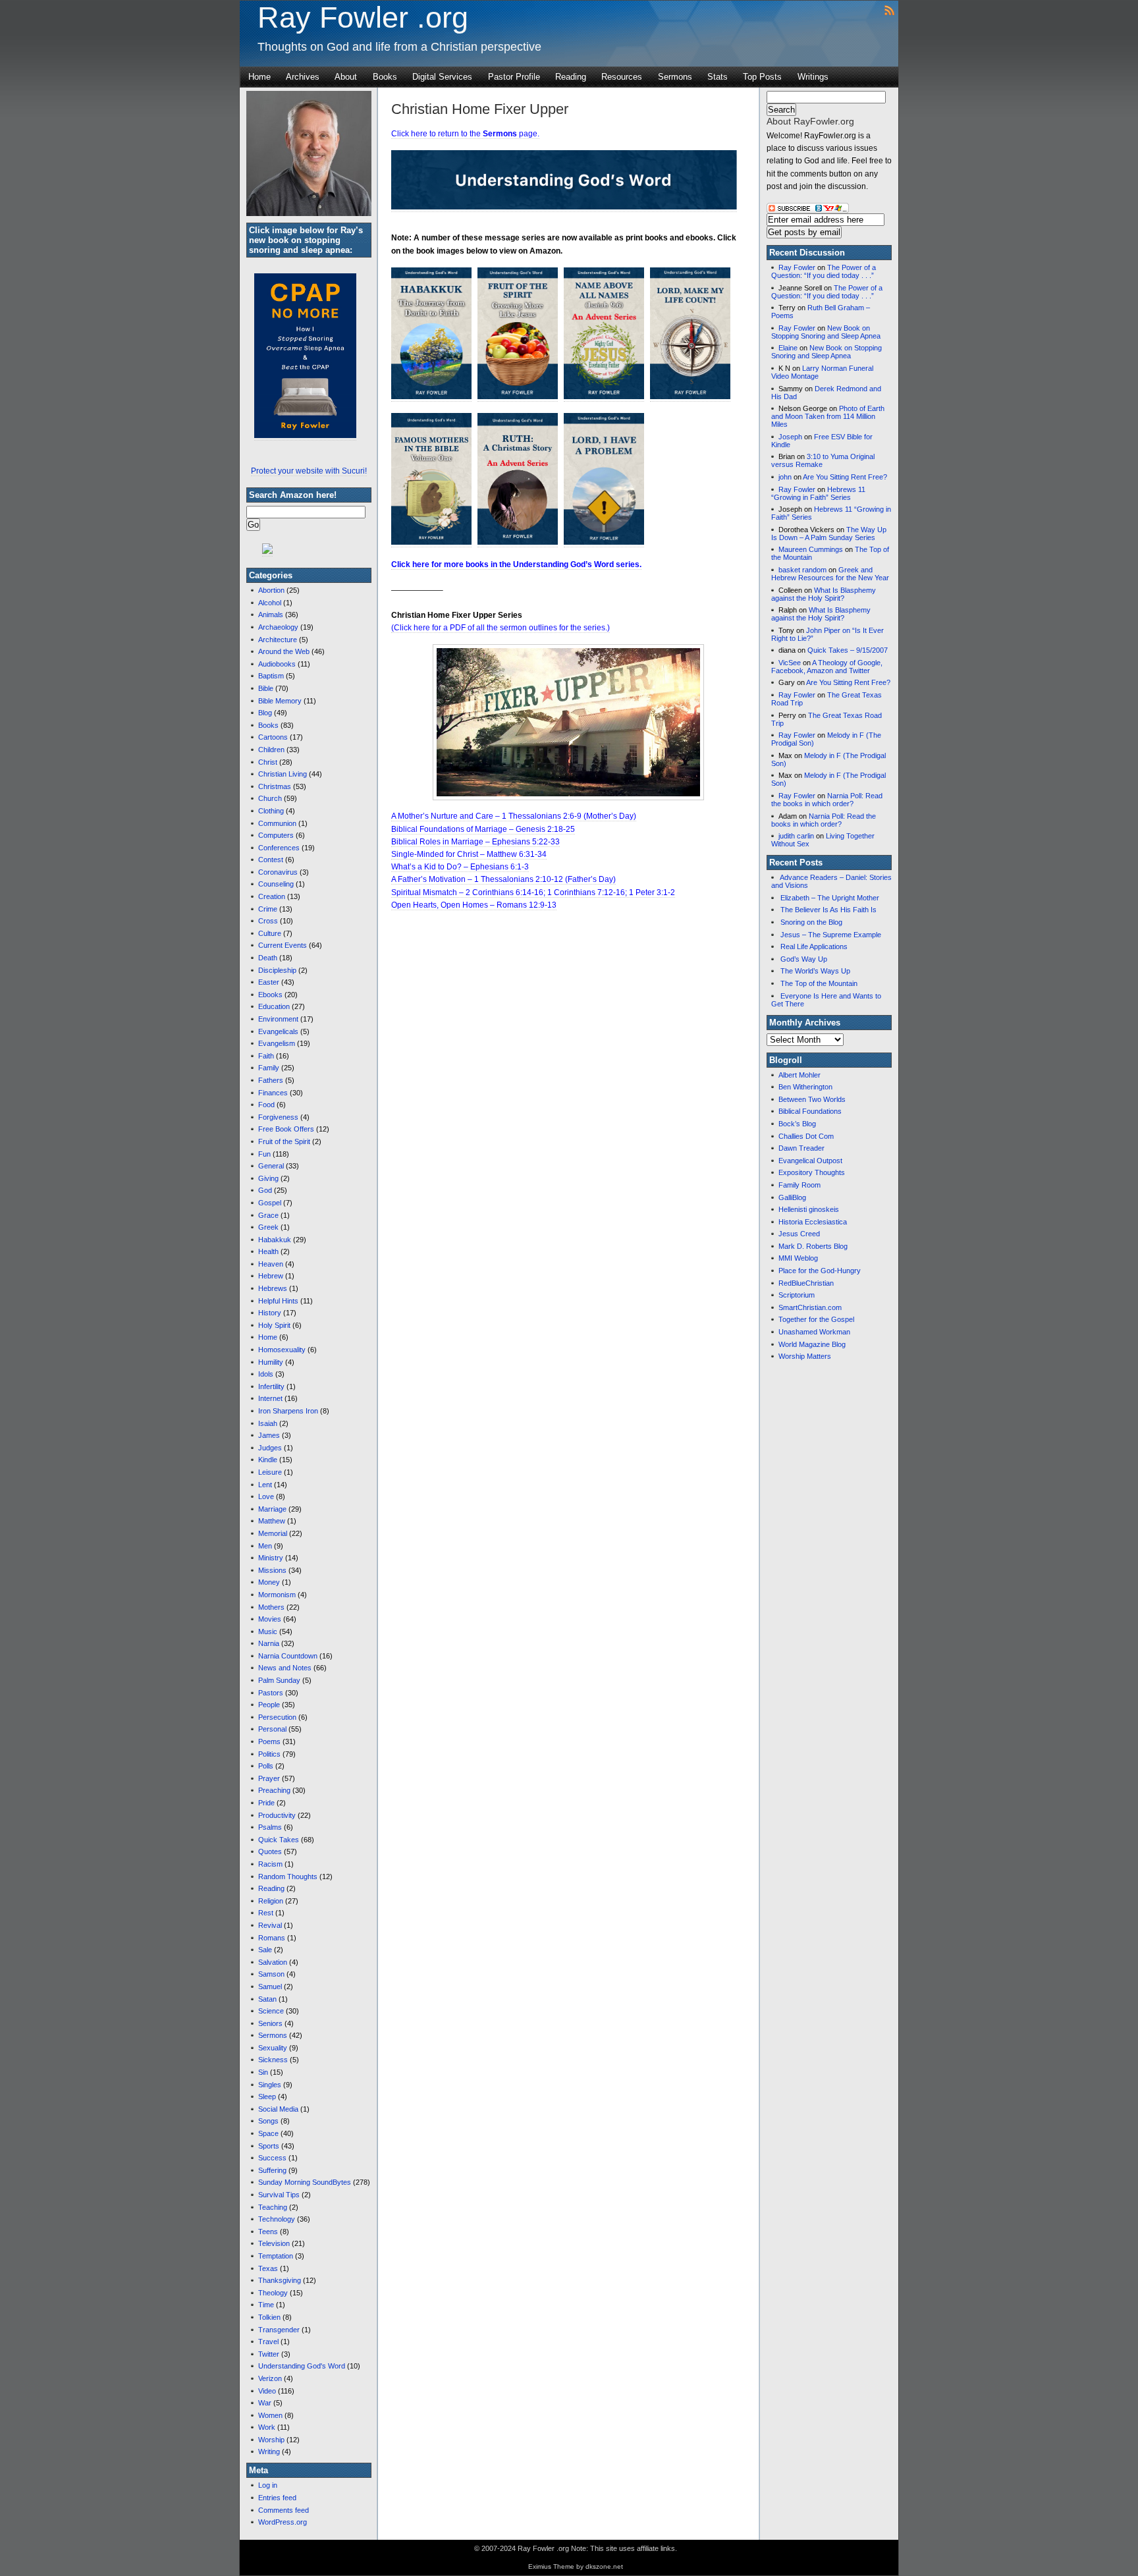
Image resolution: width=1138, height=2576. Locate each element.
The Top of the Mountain (819, 983)
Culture (270, 933)
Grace (268, 1215)
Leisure (270, 1472)
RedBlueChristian (806, 1283)
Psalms (270, 1827)
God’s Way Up (804, 959)
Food (266, 1105)
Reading (571, 77)
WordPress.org (283, 2522)
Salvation (273, 1962)
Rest (266, 1913)
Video (267, 2391)
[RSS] (889, 10)
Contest (271, 860)
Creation (272, 896)
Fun (264, 1154)
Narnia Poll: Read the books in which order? (827, 800)
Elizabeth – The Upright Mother (830, 898)
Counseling (276, 884)
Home (259, 77)
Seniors (270, 2023)
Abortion (271, 590)
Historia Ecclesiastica (813, 1222)
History (270, 1313)
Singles (270, 2085)
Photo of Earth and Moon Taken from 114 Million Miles (828, 416)
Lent (265, 1485)
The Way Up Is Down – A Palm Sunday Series (829, 534)
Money (269, 1582)
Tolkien (269, 2317)
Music (268, 1631)
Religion (271, 1901)
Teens (268, 2232)
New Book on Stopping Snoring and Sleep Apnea (826, 332)
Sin (263, 2072)
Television (274, 2243)
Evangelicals (278, 1031)
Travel (268, 2342)
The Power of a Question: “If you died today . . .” (824, 271)
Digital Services (442, 77)
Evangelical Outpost (810, 1161)
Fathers (271, 1080)
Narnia (269, 1643)
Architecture (278, 640)
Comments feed (284, 2510)
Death (268, 958)
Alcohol (270, 603)
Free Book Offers (286, 1129)
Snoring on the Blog (811, 922)
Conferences (279, 848)
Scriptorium (797, 1295)
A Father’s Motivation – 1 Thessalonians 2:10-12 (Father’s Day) (503, 879)
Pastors (271, 1693)
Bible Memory (280, 701)
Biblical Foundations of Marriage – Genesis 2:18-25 (483, 829)
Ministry (271, 1558)
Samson (271, 1974)
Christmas (275, 786)
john (785, 477)
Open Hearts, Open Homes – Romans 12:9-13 (474, 905)
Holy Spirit (274, 1325)
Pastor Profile (514, 77)
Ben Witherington (805, 1087)
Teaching (273, 2207)
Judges (270, 1448)
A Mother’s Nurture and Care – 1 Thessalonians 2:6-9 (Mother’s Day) (514, 816)
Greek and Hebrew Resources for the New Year (830, 574)
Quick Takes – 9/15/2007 (848, 650)
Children (271, 750)
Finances (273, 1093)
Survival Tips (279, 2195)
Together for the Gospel (816, 1319)
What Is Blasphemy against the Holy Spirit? (824, 594)
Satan (267, 1999)
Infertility (271, 1386)
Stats (718, 77)
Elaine (788, 348)
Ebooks (270, 995)
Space (268, 2133)
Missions (272, 1570)
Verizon (270, 2378)
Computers (276, 835)
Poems (269, 1741)
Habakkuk (275, 1240)
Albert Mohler (799, 1075)
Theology (273, 2293)
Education (274, 1006)
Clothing (271, 811)
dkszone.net (604, 2566)
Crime (268, 909)
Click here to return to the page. (465, 134)
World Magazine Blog (812, 1344)
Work (267, 2427)
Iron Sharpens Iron (288, 1411)
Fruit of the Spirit (284, 1141)
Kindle (268, 1460)
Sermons (675, 77)
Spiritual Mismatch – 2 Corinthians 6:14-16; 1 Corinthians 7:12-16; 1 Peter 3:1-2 (533, 892)
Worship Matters (805, 1356)
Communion (277, 823)
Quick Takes (279, 1840)
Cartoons (273, 737)
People (269, 1705)
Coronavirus (278, 872)
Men (265, 1546)
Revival (270, 1925)
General (271, 1166)
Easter (269, 982)
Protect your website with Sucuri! (309, 471)
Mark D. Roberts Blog (813, 1246)
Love (266, 1496)
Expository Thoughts (812, 1172)
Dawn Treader (801, 1148)
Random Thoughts (288, 1877)
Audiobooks (277, 664)
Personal (272, 1729)
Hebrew (271, 1276)
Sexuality (273, 2048)
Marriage (272, 1509)
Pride (266, 1803)
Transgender (279, 2330)
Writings (813, 77)
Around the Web (284, 651)
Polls (266, 1766)
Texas (268, 2268)
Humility (271, 1362)
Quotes (270, 1851)
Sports (269, 2146)
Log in (268, 2485)
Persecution (277, 1717)
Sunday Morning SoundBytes (305, 2182)
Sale (265, 1950)
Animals (271, 615)
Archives (303, 77)
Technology (277, 2219)
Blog (265, 713)
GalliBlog (792, 1197)
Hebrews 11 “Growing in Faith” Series (818, 493)
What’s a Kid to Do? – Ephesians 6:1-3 (460, 867)
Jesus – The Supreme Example (831, 935)
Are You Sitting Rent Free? (845, 477)
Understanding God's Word (302, 2366)
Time (266, 2305)
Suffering (272, 2170)
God (265, 1190)
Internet (270, 1398)
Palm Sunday (279, 1680)
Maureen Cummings (811, 549)
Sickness (273, 2060)
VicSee (790, 663)
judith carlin (796, 836)
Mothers (271, 1607)
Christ (268, 762)
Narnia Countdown (288, 1656)
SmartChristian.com (810, 1307)
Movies (270, 1619)
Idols (266, 1374)
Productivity (277, 1815)
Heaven (271, 1264)
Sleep (267, 2096)
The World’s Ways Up (815, 971)
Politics (269, 1754)
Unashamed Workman (814, 1332)
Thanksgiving (280, 2280)
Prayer (269, 1778)
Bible (266, 688)
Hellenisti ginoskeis (809, 1209)
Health (268, 1251)
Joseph (790, 437)
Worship (271, 2440)
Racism (270, 1864)
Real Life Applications (814, 946)
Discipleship (277, 970)
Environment (278, 1019)
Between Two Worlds (812, 1099)
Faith (266, 1056)
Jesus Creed (799, 1234)
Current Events (283, 945)
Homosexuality (282, 1350)
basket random (802, 570)
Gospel (270, 1203)
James (269, 1435)
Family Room (799, 1185)
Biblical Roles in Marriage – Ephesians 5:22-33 (475, 842)
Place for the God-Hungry (820, 1271)
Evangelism (277, 1043)
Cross (268, 921)
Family (269, 1068)
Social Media (278, 2109)
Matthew (272, 1521)
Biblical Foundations (810, 1111)
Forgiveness (278, 1117)
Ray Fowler (797, 267)
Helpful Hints (278, 1301)
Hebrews (273, 1288)
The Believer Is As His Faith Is (828, 910)
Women (270, 2415)
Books (385, 77)
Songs (268, 2121)
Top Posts (762, 77)
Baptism (271, 676)
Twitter (269, 2354)
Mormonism (277, 1595)
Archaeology (278, 627)
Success (272, 2158)
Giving (268, 1178)
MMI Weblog (798, 1258)
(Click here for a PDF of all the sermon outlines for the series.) (501, 628)
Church (270, 798)
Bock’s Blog (797, 1124)
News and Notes (285, 1668)
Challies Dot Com (806, 1136)
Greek (268, 1227)
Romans (272, 1938)
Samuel (270, 1987)
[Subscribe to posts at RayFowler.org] (808, 211)
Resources (622, 77)
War (265, 2403)
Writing (269, 2452)
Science (271, 2011)
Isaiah (268, 1423)
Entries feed (277, 2498)
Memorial (273, 1533)
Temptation (276, 2256)
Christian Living (283, 774)
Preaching (274, 1790)
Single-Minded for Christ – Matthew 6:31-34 (469, 854)
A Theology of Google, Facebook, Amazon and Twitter (827, 667)
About (346, 77)
